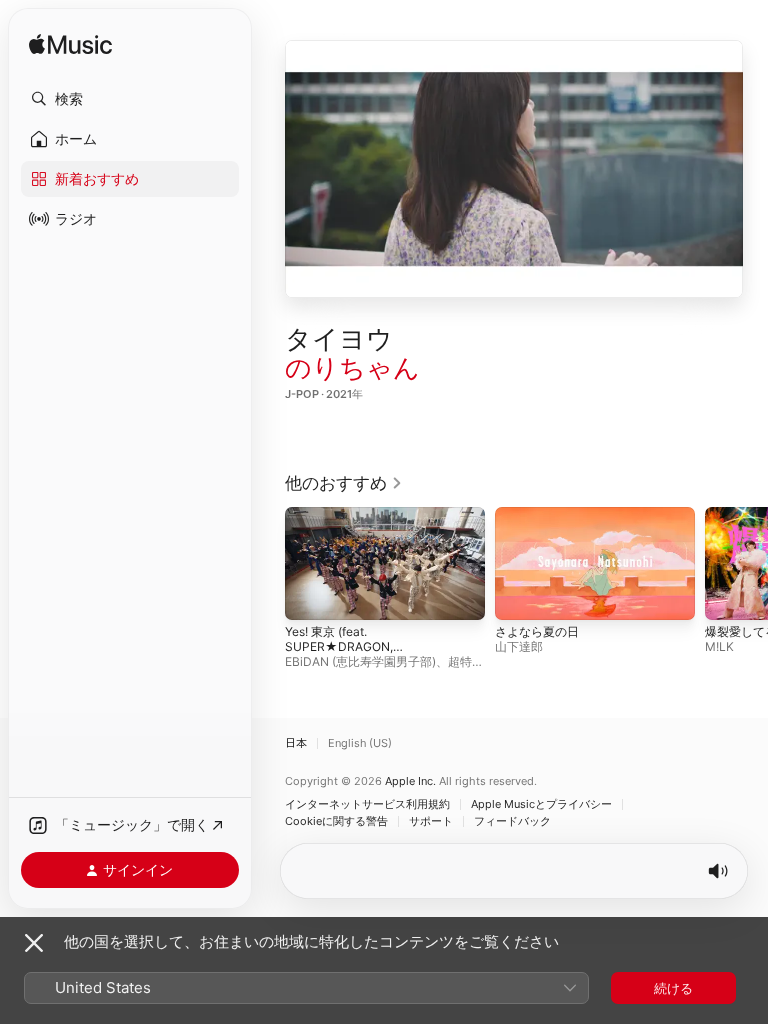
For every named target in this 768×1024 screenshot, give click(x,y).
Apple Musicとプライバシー (541, 804)
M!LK (719, 645)
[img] (70, 45)
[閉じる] (34, 943)
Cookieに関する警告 (336, 821)
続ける (673, 988)
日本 (296, 743)
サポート (431, 821)
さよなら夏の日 (537, 630)
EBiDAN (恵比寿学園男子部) (360, 660)
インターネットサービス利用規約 (367, 804)
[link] (344, 483)
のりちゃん (352, 367)
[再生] (514, 169)
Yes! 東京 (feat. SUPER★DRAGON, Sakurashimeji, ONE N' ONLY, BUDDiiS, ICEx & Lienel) (367, 653)
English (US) (360, 743)
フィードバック (512, 821)
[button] (130, 99)
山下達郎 (519, 645)
